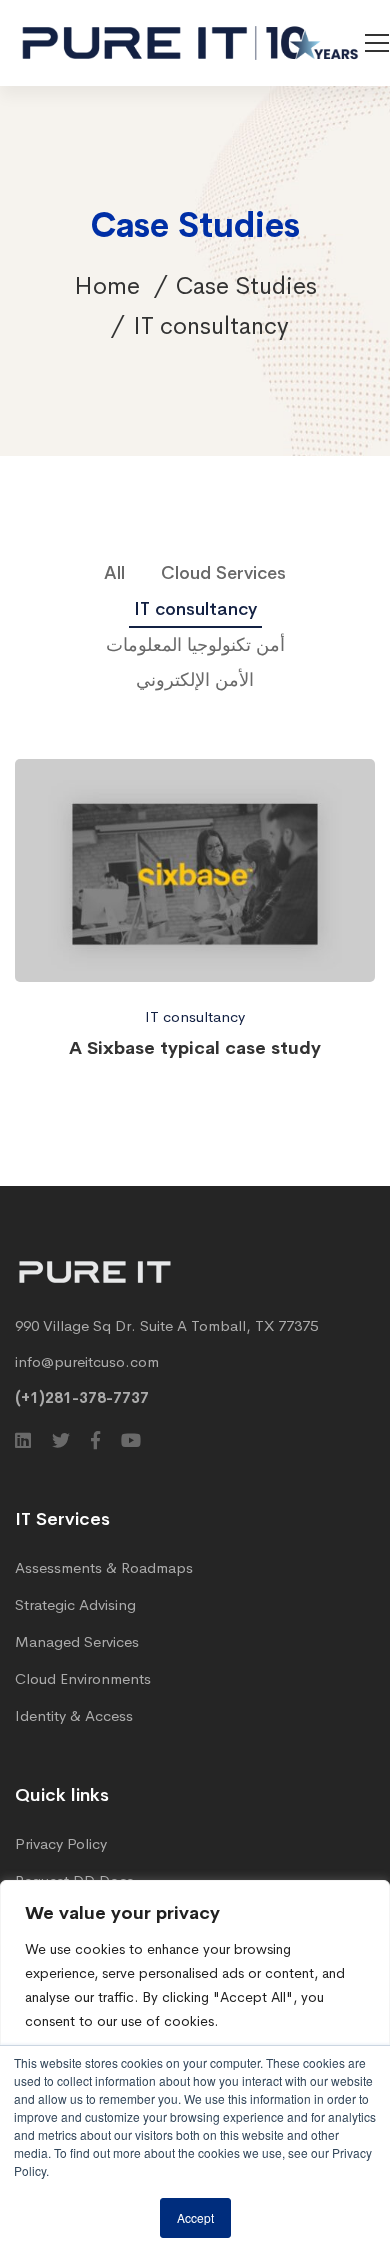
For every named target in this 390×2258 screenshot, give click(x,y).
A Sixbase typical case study (195, 1048)
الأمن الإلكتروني (195, 680)
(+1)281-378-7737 (82, 1397)
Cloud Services (223, 573)
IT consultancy (195, 609)
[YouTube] (131, 1440)
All (114, 573)
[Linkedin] (23, 1440)
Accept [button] (195, 2217)
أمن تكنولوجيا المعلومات (195, 645)
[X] (61, 1440)
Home (107, 286)
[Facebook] (95, 1440)
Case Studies (246, 286)
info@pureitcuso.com (87, 1361)
